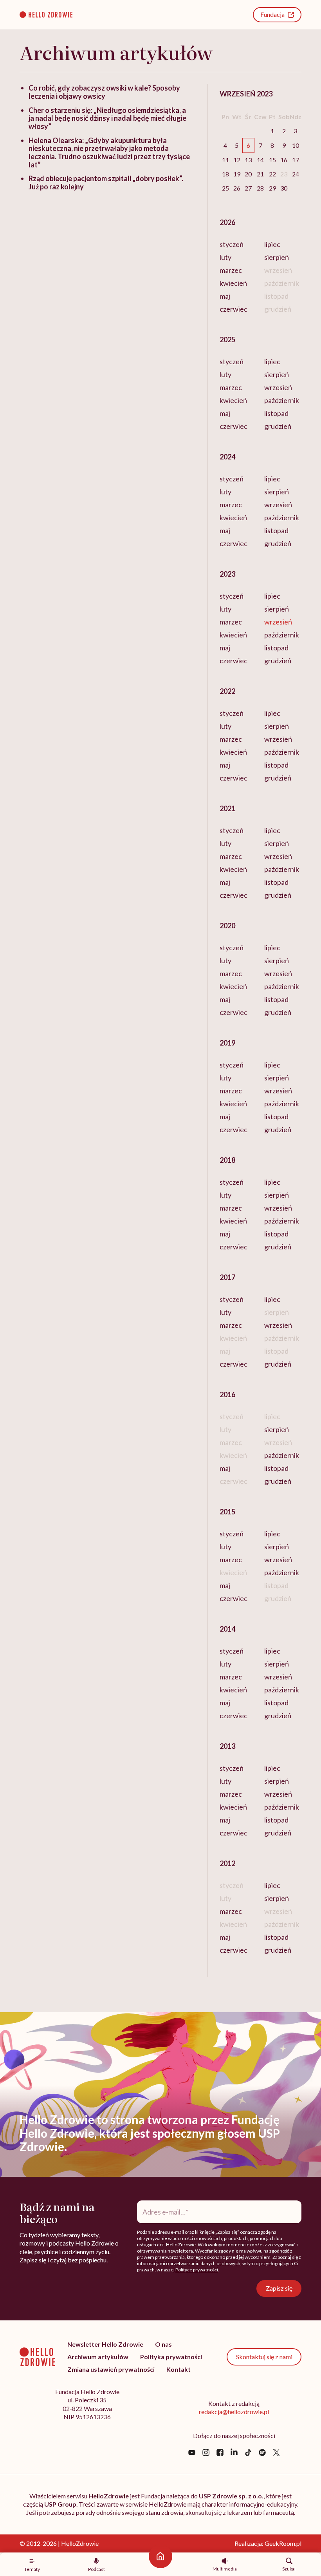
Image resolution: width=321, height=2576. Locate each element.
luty (225, 257)
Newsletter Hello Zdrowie (105, 2344)
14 (260, 160)
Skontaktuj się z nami (264, 2357)
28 (260, 188)
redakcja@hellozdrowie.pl (234, 2412)
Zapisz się (279, 2288)
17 (296, 160)
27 (248, 188)
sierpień (277, 257)
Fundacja (272, 14)
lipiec (272, 244)
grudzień (278, 426)
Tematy (32, 2569)
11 (225, 160)
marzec (231, 270)
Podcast (96, 2569)
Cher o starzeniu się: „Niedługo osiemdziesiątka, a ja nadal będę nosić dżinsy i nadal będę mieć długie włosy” (107, 118)
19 (237, 174)
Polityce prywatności (197, 2270)
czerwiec (234, 309)
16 (284, 160)
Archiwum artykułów (98, 2357)
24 (296, 174)
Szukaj (289, 2569)
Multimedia (225, 2569)
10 (296, 145)
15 (272, 160)
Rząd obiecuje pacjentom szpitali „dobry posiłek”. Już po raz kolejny (106, 182)
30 (284, 188)
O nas (163, 2344)
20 (248, 174)
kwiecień (233, 283)
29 (272, 188)
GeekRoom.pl (283, 2543)
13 (248, 160)
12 (237, 160)
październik (282, 400)
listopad (276, 413)
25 (225, 188)
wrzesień (278, 387)
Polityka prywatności (171, 2357)
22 (272, 174)
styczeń (232, 244)
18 (225, 174)
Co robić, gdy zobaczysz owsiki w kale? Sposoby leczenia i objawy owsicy (104, 92)
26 (237, 188)
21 (260, 174)
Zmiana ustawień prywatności (111, 2369)
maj (225, 296)
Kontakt (179, 2369)
